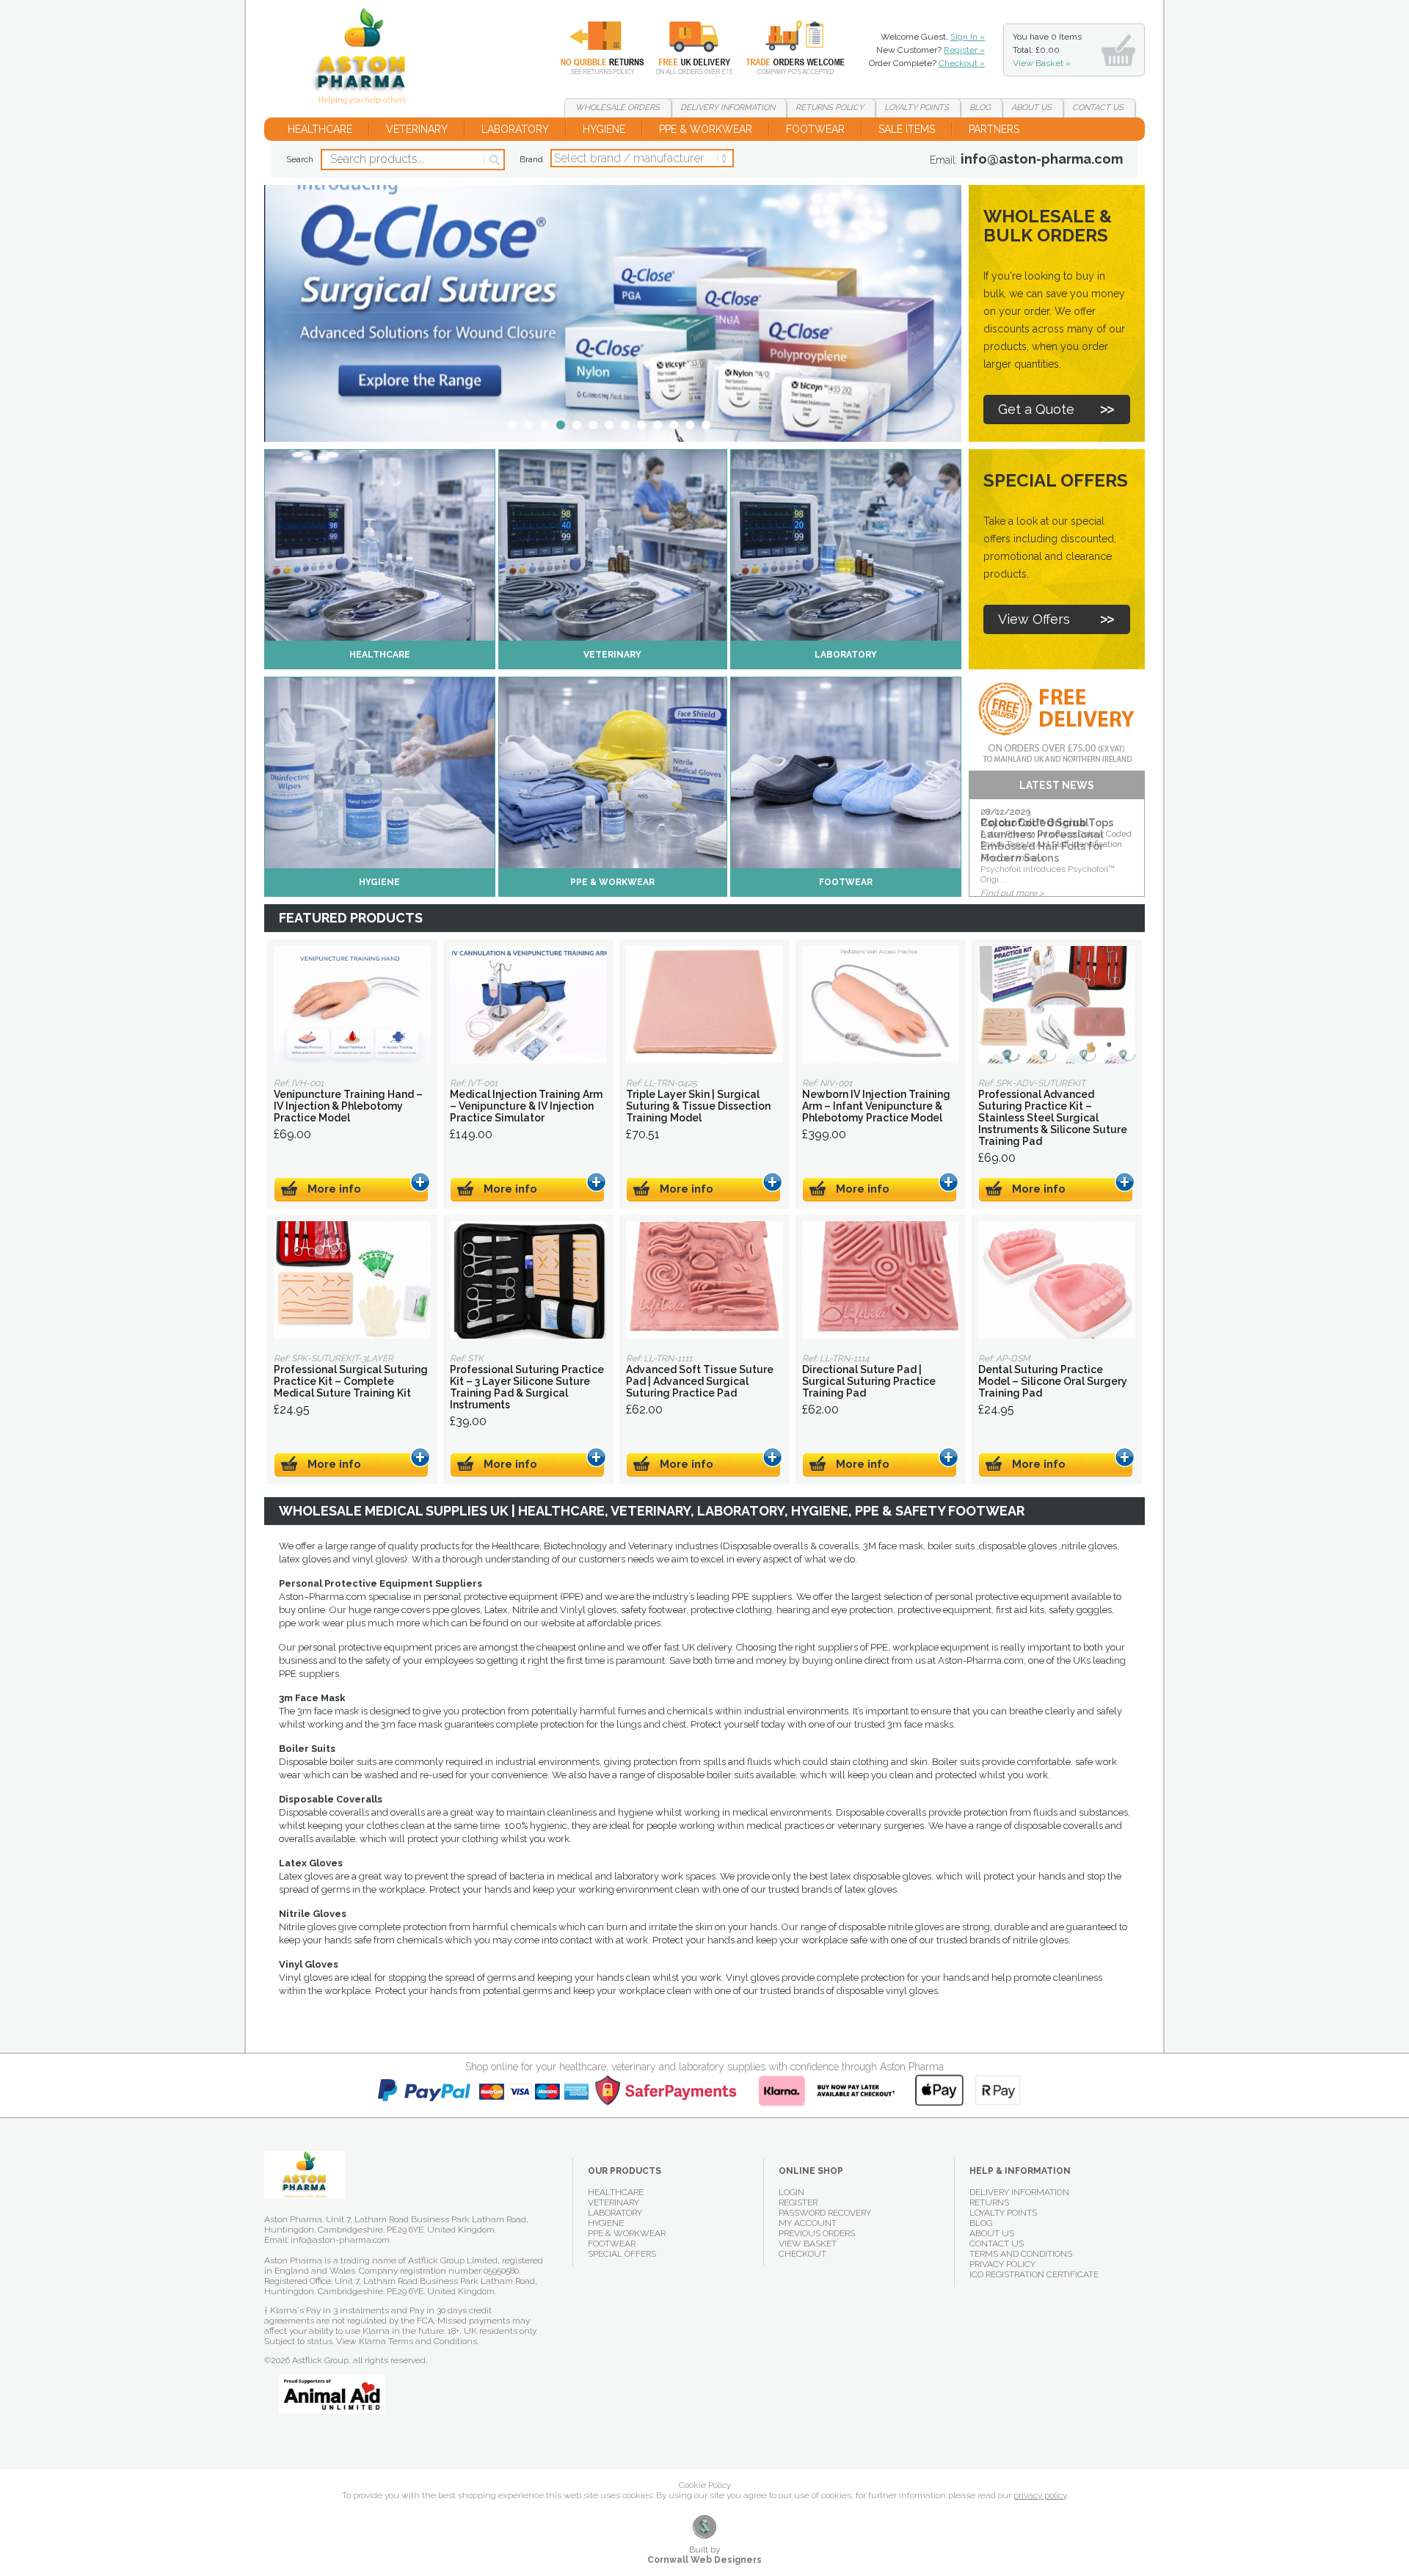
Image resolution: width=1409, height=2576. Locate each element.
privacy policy (1040, 2495)
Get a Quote (1036, 409)
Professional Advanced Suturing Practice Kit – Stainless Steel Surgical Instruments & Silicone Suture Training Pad (1057, 1005)
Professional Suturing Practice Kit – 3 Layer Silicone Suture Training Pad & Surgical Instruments (528, 1280)
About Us (992, 2233)
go (494, 160)
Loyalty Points (1003, 2213)
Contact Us (997, 2244)
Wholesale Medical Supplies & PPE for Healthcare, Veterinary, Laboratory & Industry (366, 59)
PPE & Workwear (706, 129)
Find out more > (1012, 893)
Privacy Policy (1002, 2264)
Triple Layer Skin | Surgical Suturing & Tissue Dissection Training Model (704, 1005)
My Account (808, 2223)
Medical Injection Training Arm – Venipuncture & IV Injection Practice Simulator (528, 1005)
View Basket (808, 2244)
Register (798, 2202)
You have (1047, 50)
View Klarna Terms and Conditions (407, 2341)
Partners (994, 129)
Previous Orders (817, 2233)
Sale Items (907, 129)
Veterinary (417, 129)
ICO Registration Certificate (1034, 2274)
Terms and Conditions (1021, 2254)
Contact (1098, 108)
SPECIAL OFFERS (622, 2254)
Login (791, 2192)
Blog (980, 108)
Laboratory (515, 129)
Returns (594, 48)
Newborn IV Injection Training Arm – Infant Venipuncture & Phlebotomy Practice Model (881, 1005)
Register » (964, 50)
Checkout (802, 2254)
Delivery (685, 48)
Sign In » (968, 37)
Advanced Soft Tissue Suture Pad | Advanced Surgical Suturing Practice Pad (704, 1280)
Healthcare (320, 129)
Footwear (815, 129)
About (1031, 108)
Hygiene (604, 129)
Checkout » (962, 63)
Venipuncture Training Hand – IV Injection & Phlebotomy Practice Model (352, 1005)
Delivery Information (1019, 2192)
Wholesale (784, 48)
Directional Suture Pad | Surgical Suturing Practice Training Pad (881, 1280)
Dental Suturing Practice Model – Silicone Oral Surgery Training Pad (1057, 1280)
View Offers (1034, 619)
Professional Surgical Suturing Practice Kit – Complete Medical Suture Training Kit (352, 1280)
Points (917, 108)
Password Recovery (825, 2213)
